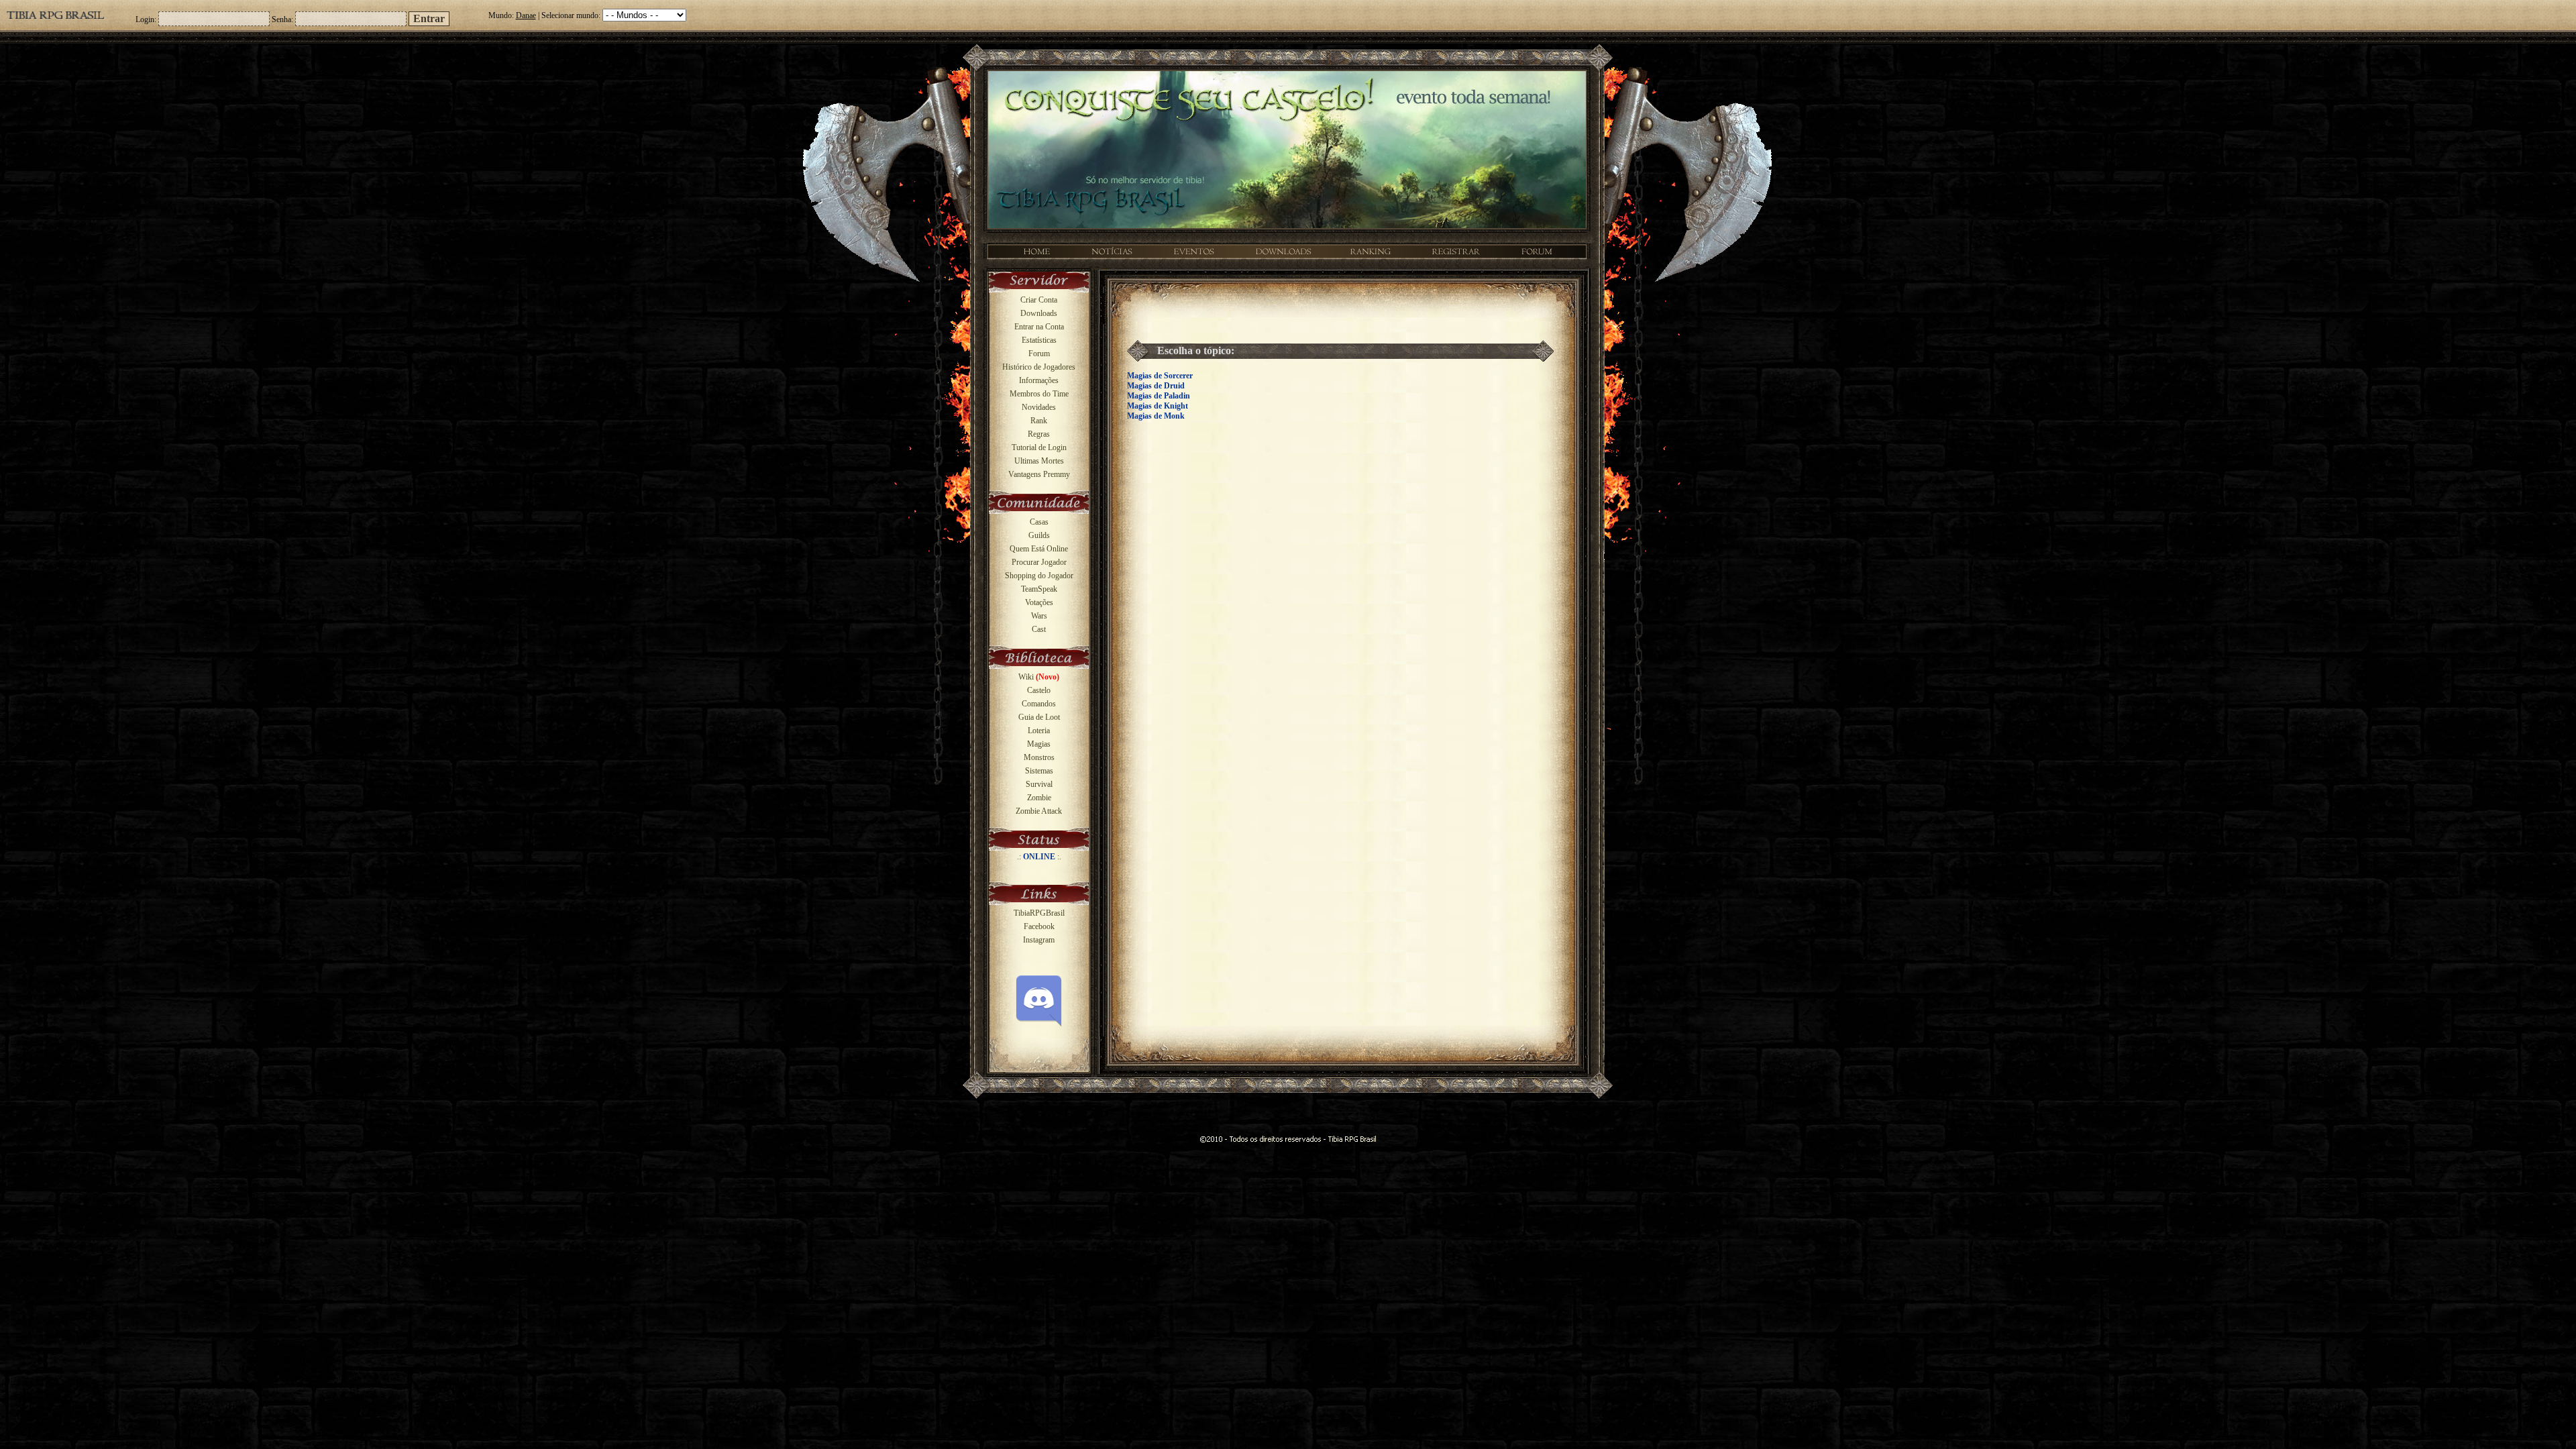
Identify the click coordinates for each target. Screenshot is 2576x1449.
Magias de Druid (1156, 386)
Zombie (1039, 798)
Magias (1039, 744)
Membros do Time (1039, 394)
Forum (1039, 354)
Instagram (1039, 940)
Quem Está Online (1039, 549)
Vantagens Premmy (1039, 474)
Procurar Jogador (1039, 562)
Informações (1039, 380)
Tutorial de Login (1039, 447)
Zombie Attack (1039, 811)
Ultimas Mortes (1039, 461)
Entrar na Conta (1039, 327)
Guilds (1039, 535)
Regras (1039, 434)
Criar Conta (1039, 300)
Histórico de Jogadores (1039, 367)
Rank (1039, 421)
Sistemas (1039, 771)
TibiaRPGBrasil (1039, 913)
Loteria (1039, 731)
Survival (1039, 784)
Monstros (1039, 757)
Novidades (1039, 407)
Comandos (1039, 704)
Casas (1039, 522)
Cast (1039, 629)
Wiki (1039, 677)
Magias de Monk (1156, 416)
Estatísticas (1039, 340)
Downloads (1039, 313)
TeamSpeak (1039, 589)
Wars (1039, 616)
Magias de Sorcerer (1160, 376)
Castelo (1039, 690)
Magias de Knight (1158, 406)
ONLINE (1039, 857)
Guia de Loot (1039, 717)
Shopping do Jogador (1039, 576)
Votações (1039, 602)
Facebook (1039, 926)
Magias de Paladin (1159, 396)
